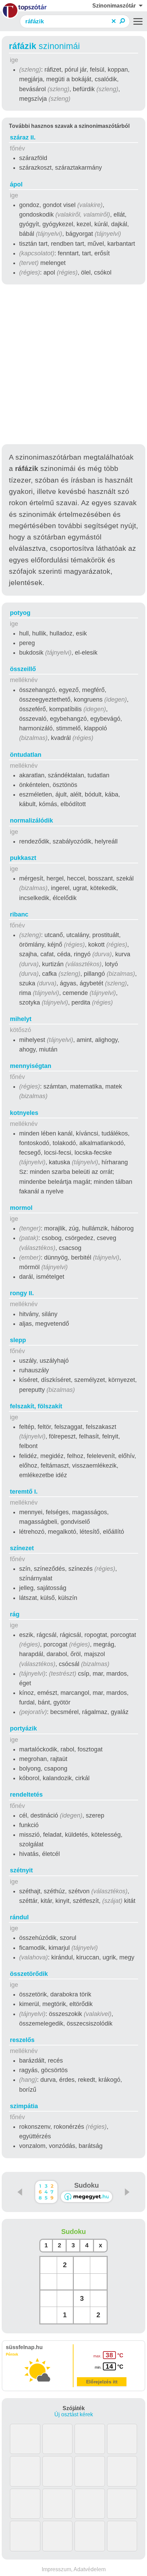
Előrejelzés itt (102, 2382)
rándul (19, 1917)
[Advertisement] (73, 365)
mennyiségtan (31, 1066)
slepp (18, 1340)
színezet (22, 1548)
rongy (22, 1293)
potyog (20, 613)
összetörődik (29, 1974)
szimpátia (24, 2106)
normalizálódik (31, 821)
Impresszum (56, 2569)
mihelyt (21, 1019)
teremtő (24, 1492)
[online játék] (86, 2197)
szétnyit (21, 1870)
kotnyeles (24, 1113)
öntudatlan (26, 755)
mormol (21, 1208)
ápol (16, 184)
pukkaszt (23, 858)
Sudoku (86, 2185)
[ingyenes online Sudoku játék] (46, 2192)
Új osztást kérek (74, 2414)
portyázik (23, 1728)
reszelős (22, 2040)
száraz (23, 137)
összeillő (23, 669)
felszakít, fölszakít (36, 1406)
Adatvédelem (90, 2569)
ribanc (19, 914)
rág (15, 1614)
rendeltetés (26, 1795)
